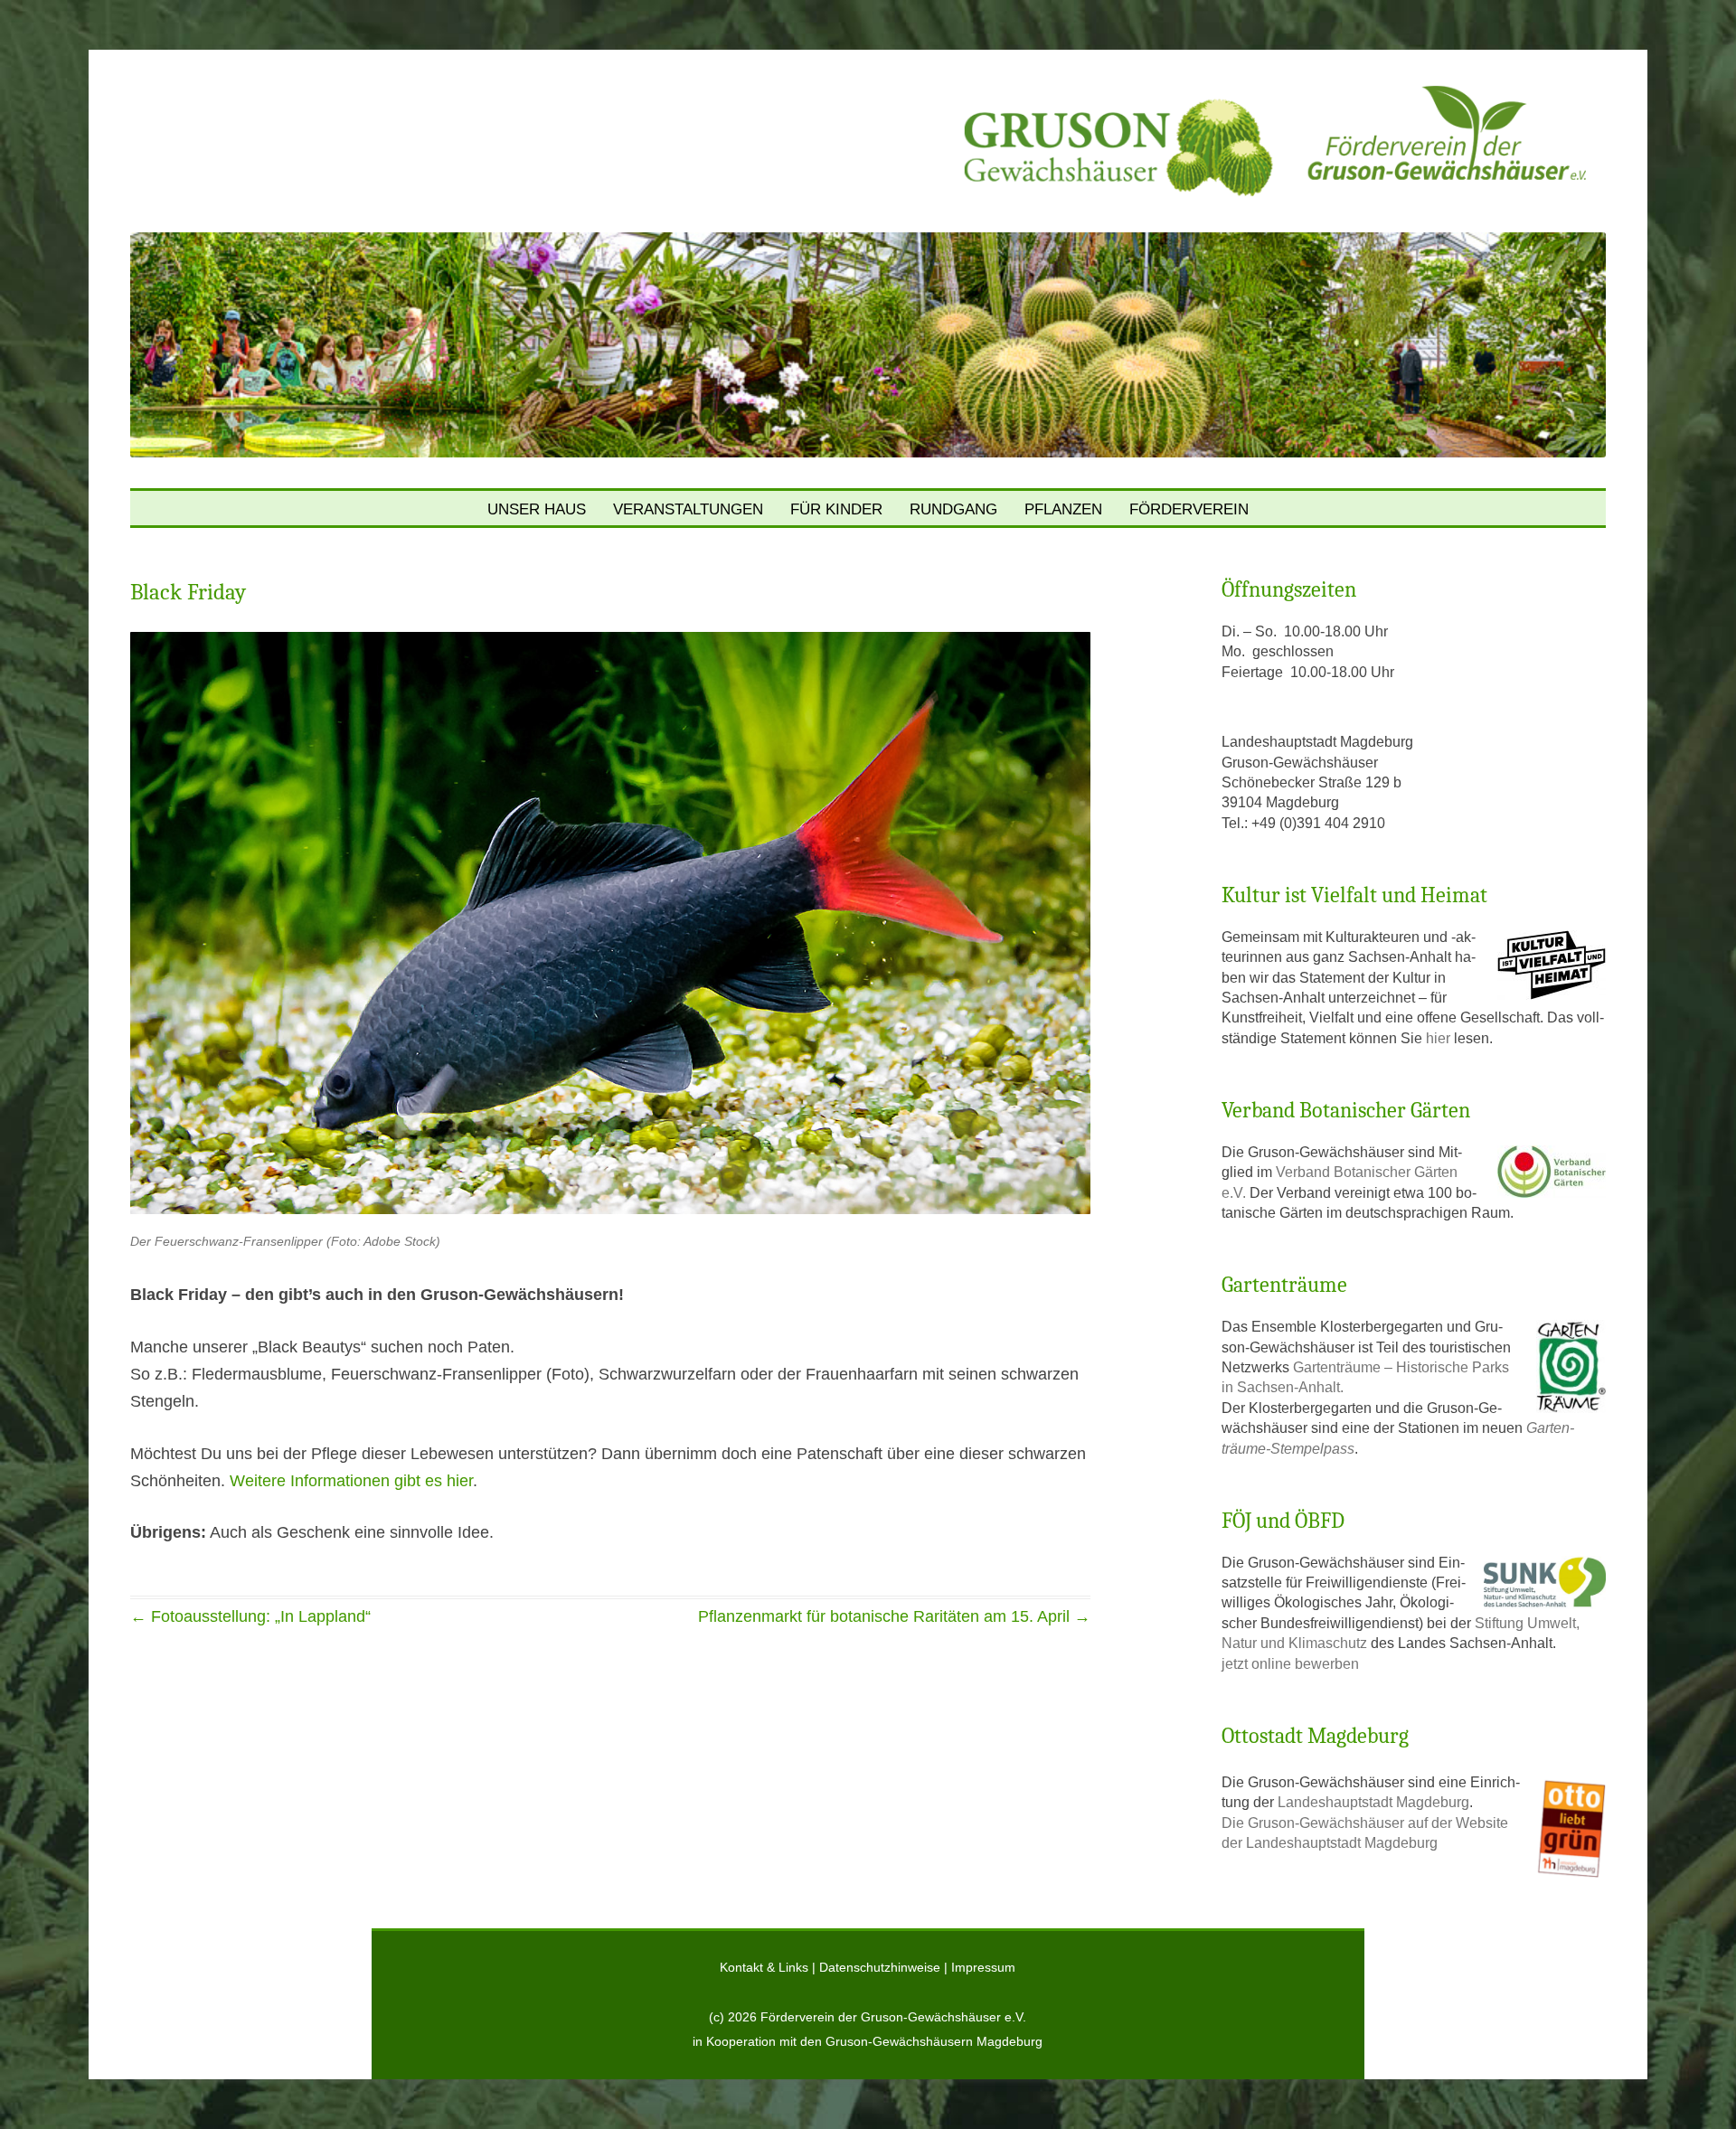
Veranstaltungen (688, 509)
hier (1440, 1038)
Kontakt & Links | (769, 1968)
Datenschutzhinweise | (885, 1968)
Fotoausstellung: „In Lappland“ (250, 1616)
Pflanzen (1063, 509)
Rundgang (953, 509)
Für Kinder (836, 509)
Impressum (983, 1968)
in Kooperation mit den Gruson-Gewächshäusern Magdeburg (868, 2042)
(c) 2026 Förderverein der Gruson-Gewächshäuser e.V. (868, 2017)
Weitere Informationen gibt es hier (351, 1481)
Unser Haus (537, 509)
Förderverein (1189, 509)
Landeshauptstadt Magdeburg (1373, 1802)
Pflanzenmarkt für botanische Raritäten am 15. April (894, 1616)
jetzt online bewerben (1290, 1664)
